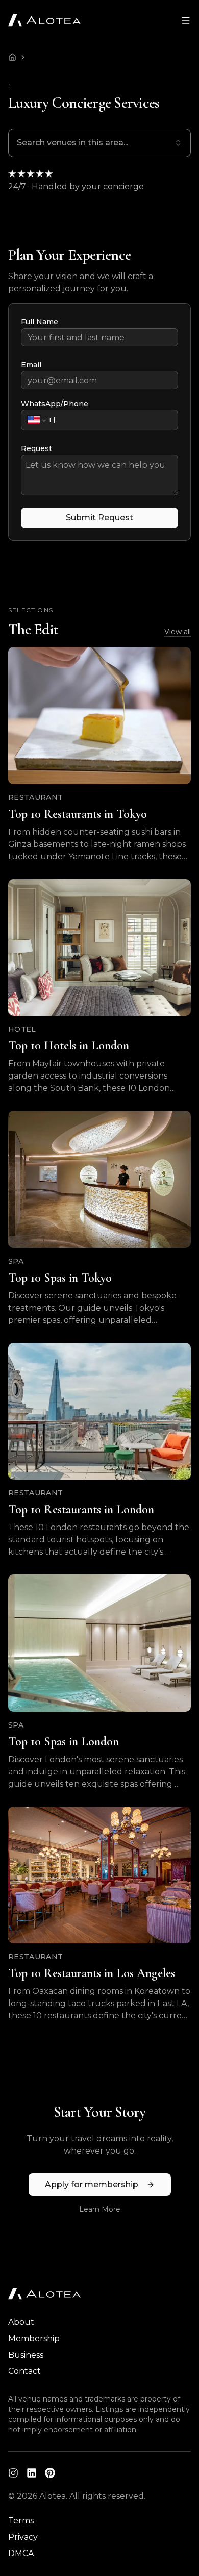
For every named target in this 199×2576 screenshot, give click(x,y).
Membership (34, 2339)
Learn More (100, 2209)
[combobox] (99, 143)
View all (178, 632)
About (21, 2322)
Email (31, 365)
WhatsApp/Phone (55, 404)
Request (36, 448)
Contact (24, 2371)
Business (26, 2355)
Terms (21, 2521)
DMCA (21, 2553)
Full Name (40, 322)
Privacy (23, 2537)
